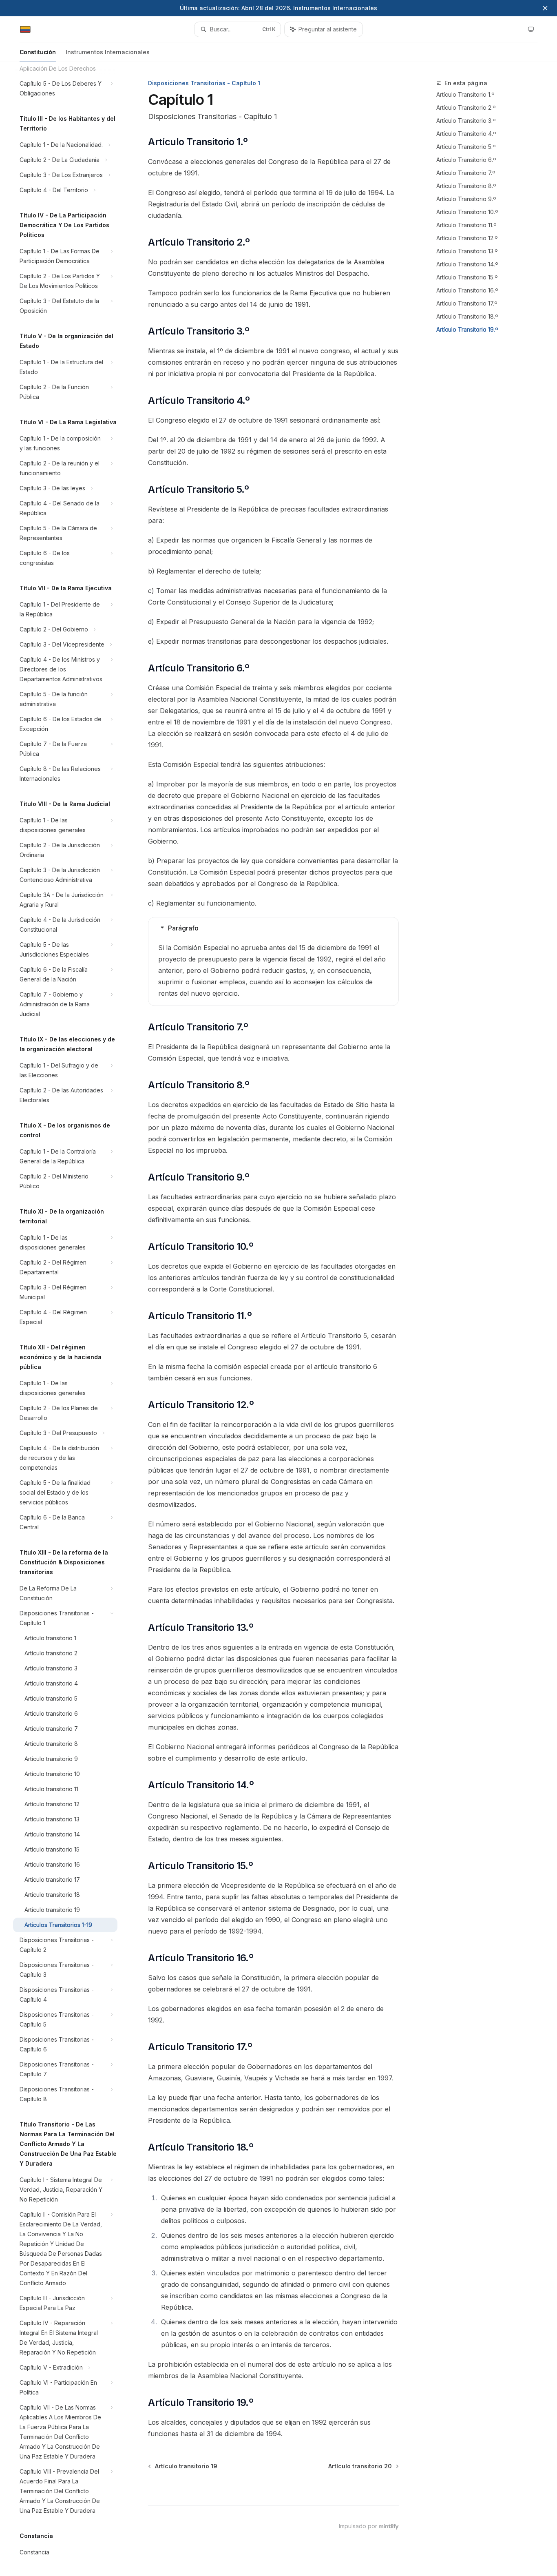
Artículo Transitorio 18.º (467, 316)
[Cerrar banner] (545, 8)
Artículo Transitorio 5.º (466, 147)
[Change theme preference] (531, 29)
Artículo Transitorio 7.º (466, 173)
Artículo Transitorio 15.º (467, 277)
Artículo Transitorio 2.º (466, 107)
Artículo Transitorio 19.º (467, 329)
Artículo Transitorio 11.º (466, 225)
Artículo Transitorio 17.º (467, 303)
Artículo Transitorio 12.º (467, 238)
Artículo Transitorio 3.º (466, 121)
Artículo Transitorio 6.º (466, 160)
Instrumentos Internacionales (108, 52)
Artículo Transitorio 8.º (466, 186)
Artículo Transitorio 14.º (467, 264)
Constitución (38, 52)
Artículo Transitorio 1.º (465, 94)
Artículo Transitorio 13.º (467, 251)
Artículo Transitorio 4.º (466, 134)
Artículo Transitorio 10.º (467, 212)
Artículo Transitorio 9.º (466, 199)
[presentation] (72, 1319)
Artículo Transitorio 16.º (467, 290)
